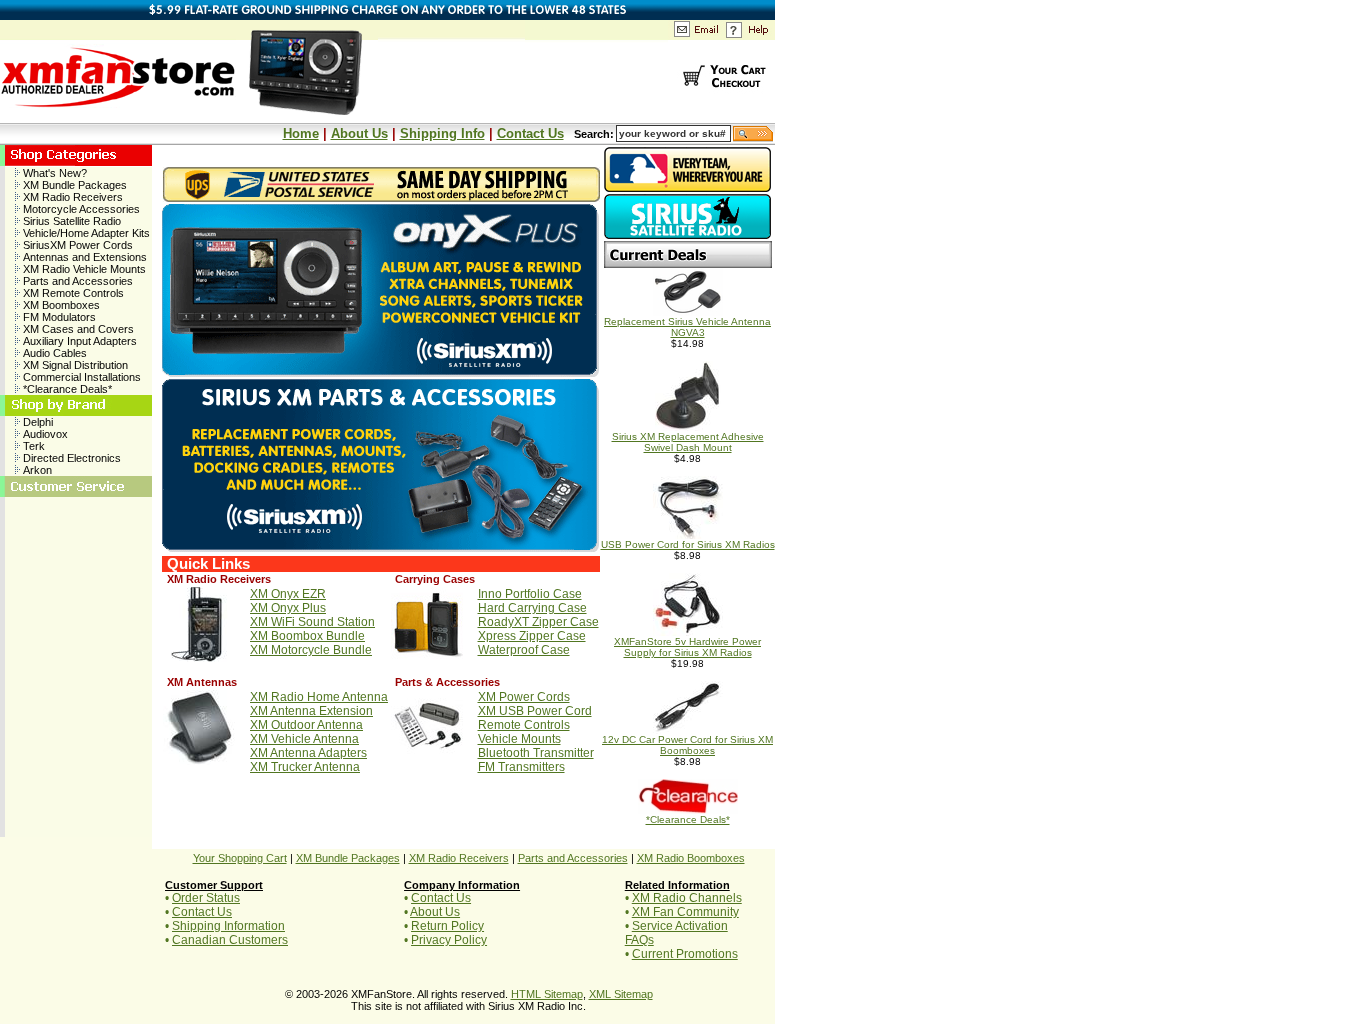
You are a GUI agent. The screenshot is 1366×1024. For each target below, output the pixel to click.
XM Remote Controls (72, 293)
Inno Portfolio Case (530, 594)
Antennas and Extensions (83, 257)
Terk (32, 446)
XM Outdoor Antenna (306, 725)
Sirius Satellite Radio (70, 221)
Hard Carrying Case (532, 608)
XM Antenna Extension (311, 711)
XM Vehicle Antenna (304, 739)
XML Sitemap (621, 994)
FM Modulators (58, 317)
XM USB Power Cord (535, 711)
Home (301, 133)
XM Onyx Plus (288, 608)
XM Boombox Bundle (307, 636)
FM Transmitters (521, 767)
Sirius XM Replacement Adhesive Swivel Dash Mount (688, 442)
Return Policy (447, 926)
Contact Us (530, 133)
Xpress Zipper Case (532, 636)
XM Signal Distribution (74, 365)
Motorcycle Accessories (80, 209)
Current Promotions (685, 954)
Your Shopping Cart (240, 858)
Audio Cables (53, 353)
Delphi (36, 422)
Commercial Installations (80, 377)
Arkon (36, 470)
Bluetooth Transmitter (536, 753)
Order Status (206, 898)
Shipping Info (442, 133)
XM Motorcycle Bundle (311, 650)
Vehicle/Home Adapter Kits (85, 233)
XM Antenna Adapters (308, 753)
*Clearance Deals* (66, 389)
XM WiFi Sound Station (312, 622)
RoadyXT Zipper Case (538, 622)
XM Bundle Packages (73, 185)
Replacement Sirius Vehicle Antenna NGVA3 (687, 327)
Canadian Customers (230, 940)
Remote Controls (524, 725)
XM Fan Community (685, 912)
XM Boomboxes (60, 305)
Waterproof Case (524, 650)
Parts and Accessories (76, 281)
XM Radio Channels (687, 898)
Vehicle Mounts (519, 739)
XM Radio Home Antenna (319, 697)
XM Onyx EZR (288, 594)
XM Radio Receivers (71, 197)
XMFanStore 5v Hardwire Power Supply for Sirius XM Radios (687, 647)
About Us (359, 133)
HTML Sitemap (547, 994)
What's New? (53, 173)
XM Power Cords (524, 697)
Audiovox (44, 434)
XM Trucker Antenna (305, 767)
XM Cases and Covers (77, 329)
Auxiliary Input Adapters (78, 341)
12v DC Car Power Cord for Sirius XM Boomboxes (687, 745)
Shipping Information (228, 926)
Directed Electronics (70, 458)
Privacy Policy (449, 940)
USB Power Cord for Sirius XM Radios (688, 544)
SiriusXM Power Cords (76, 245)
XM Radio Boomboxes (691, 858)
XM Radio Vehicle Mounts (83, 269)
